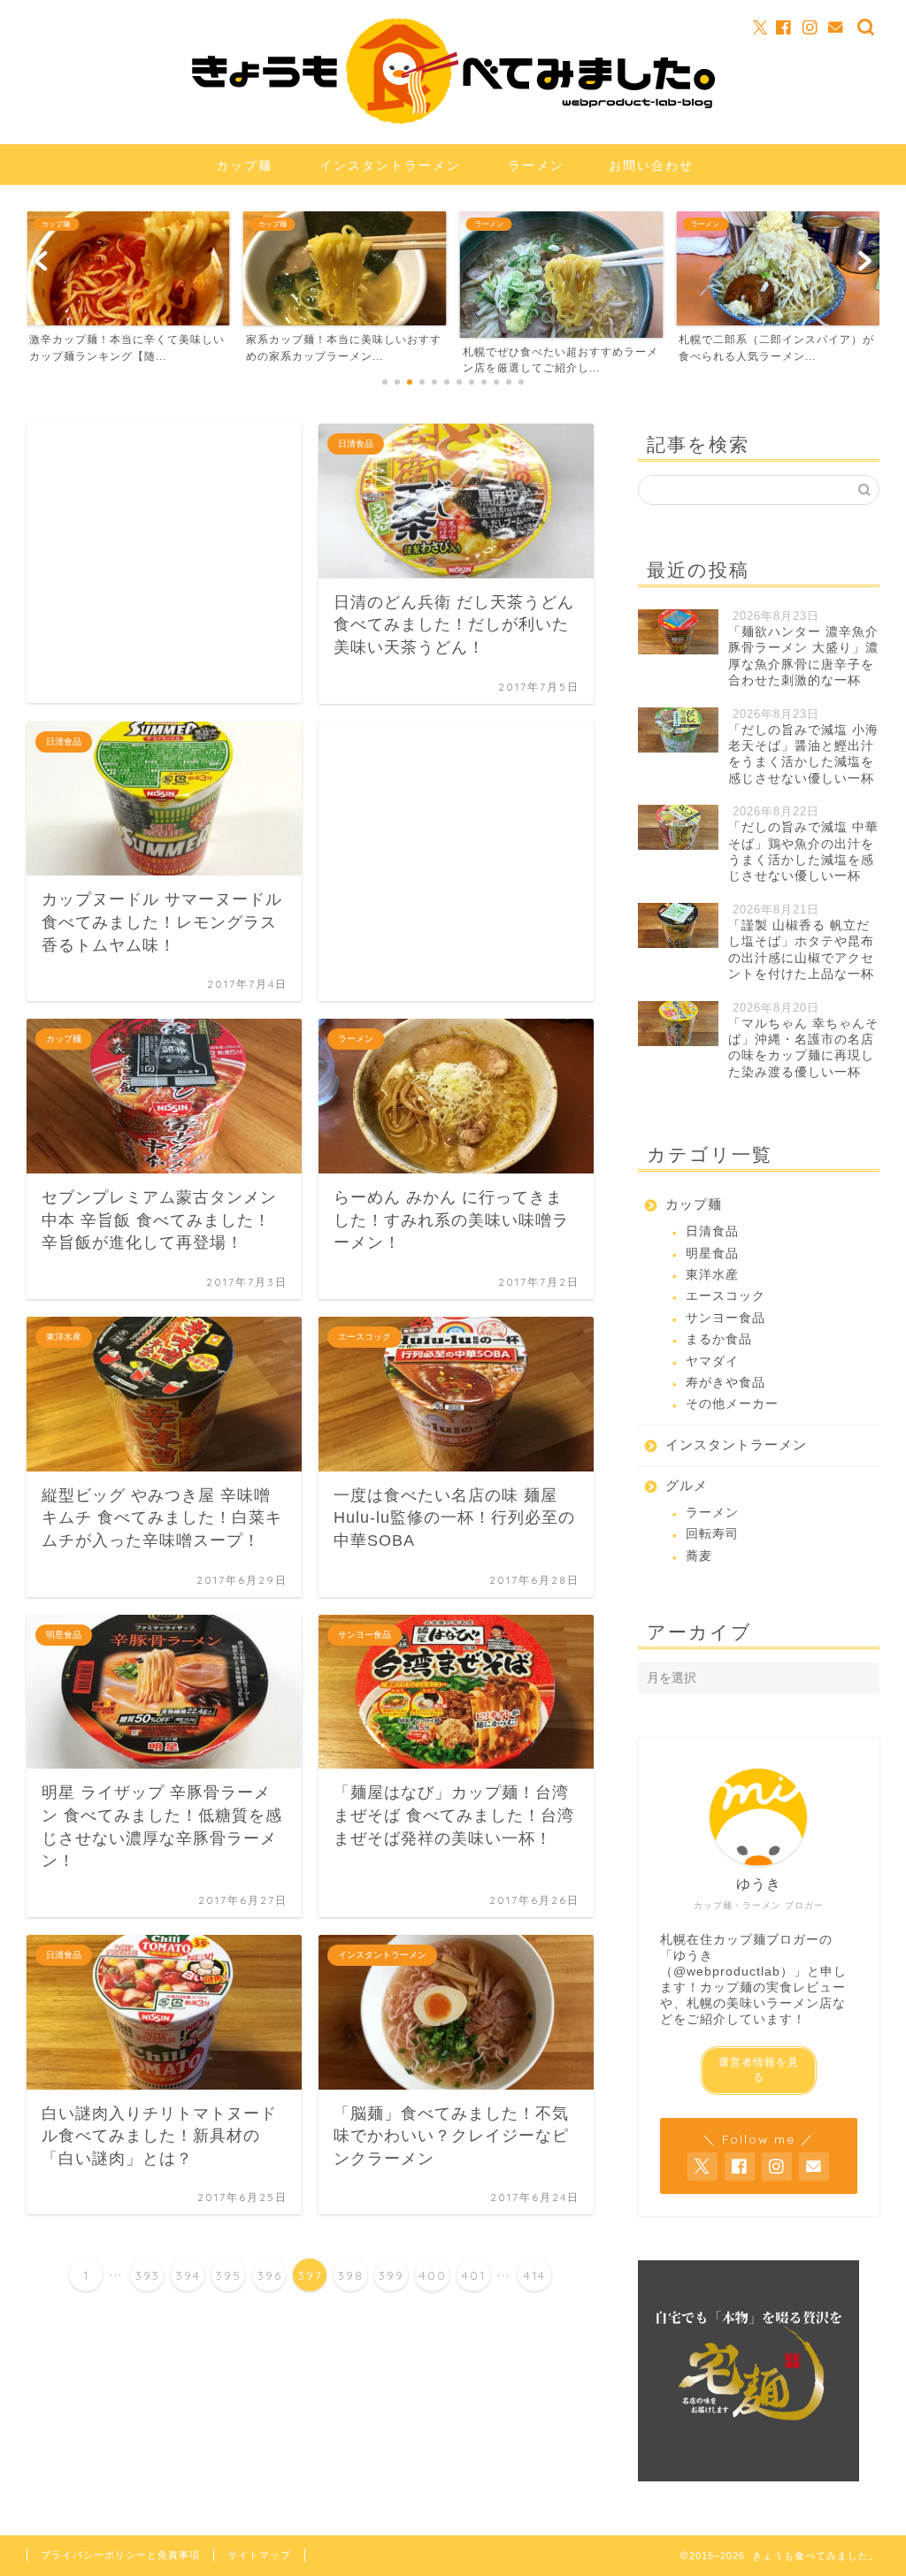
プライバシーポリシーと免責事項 (120, 2555)
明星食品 (712, 1254)
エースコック (726, 1296)
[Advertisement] (164, 563)
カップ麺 (244, 165)
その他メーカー (732, 1404)
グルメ (687, 1485)
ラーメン (536, 165)
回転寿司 (712, 1534)
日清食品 (712, 1231)
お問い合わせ (651, 165)
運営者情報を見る (759, 2070)
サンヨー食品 (726, 1318)
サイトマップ (259, 2555)
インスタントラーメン (390, 165)
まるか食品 (719, 1339)
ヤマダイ (712, 1361)
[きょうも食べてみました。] (453, 119)
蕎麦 (699, 1556)
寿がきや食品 (726, 1383)
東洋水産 (712, 1275)
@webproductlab (727, 1972)
